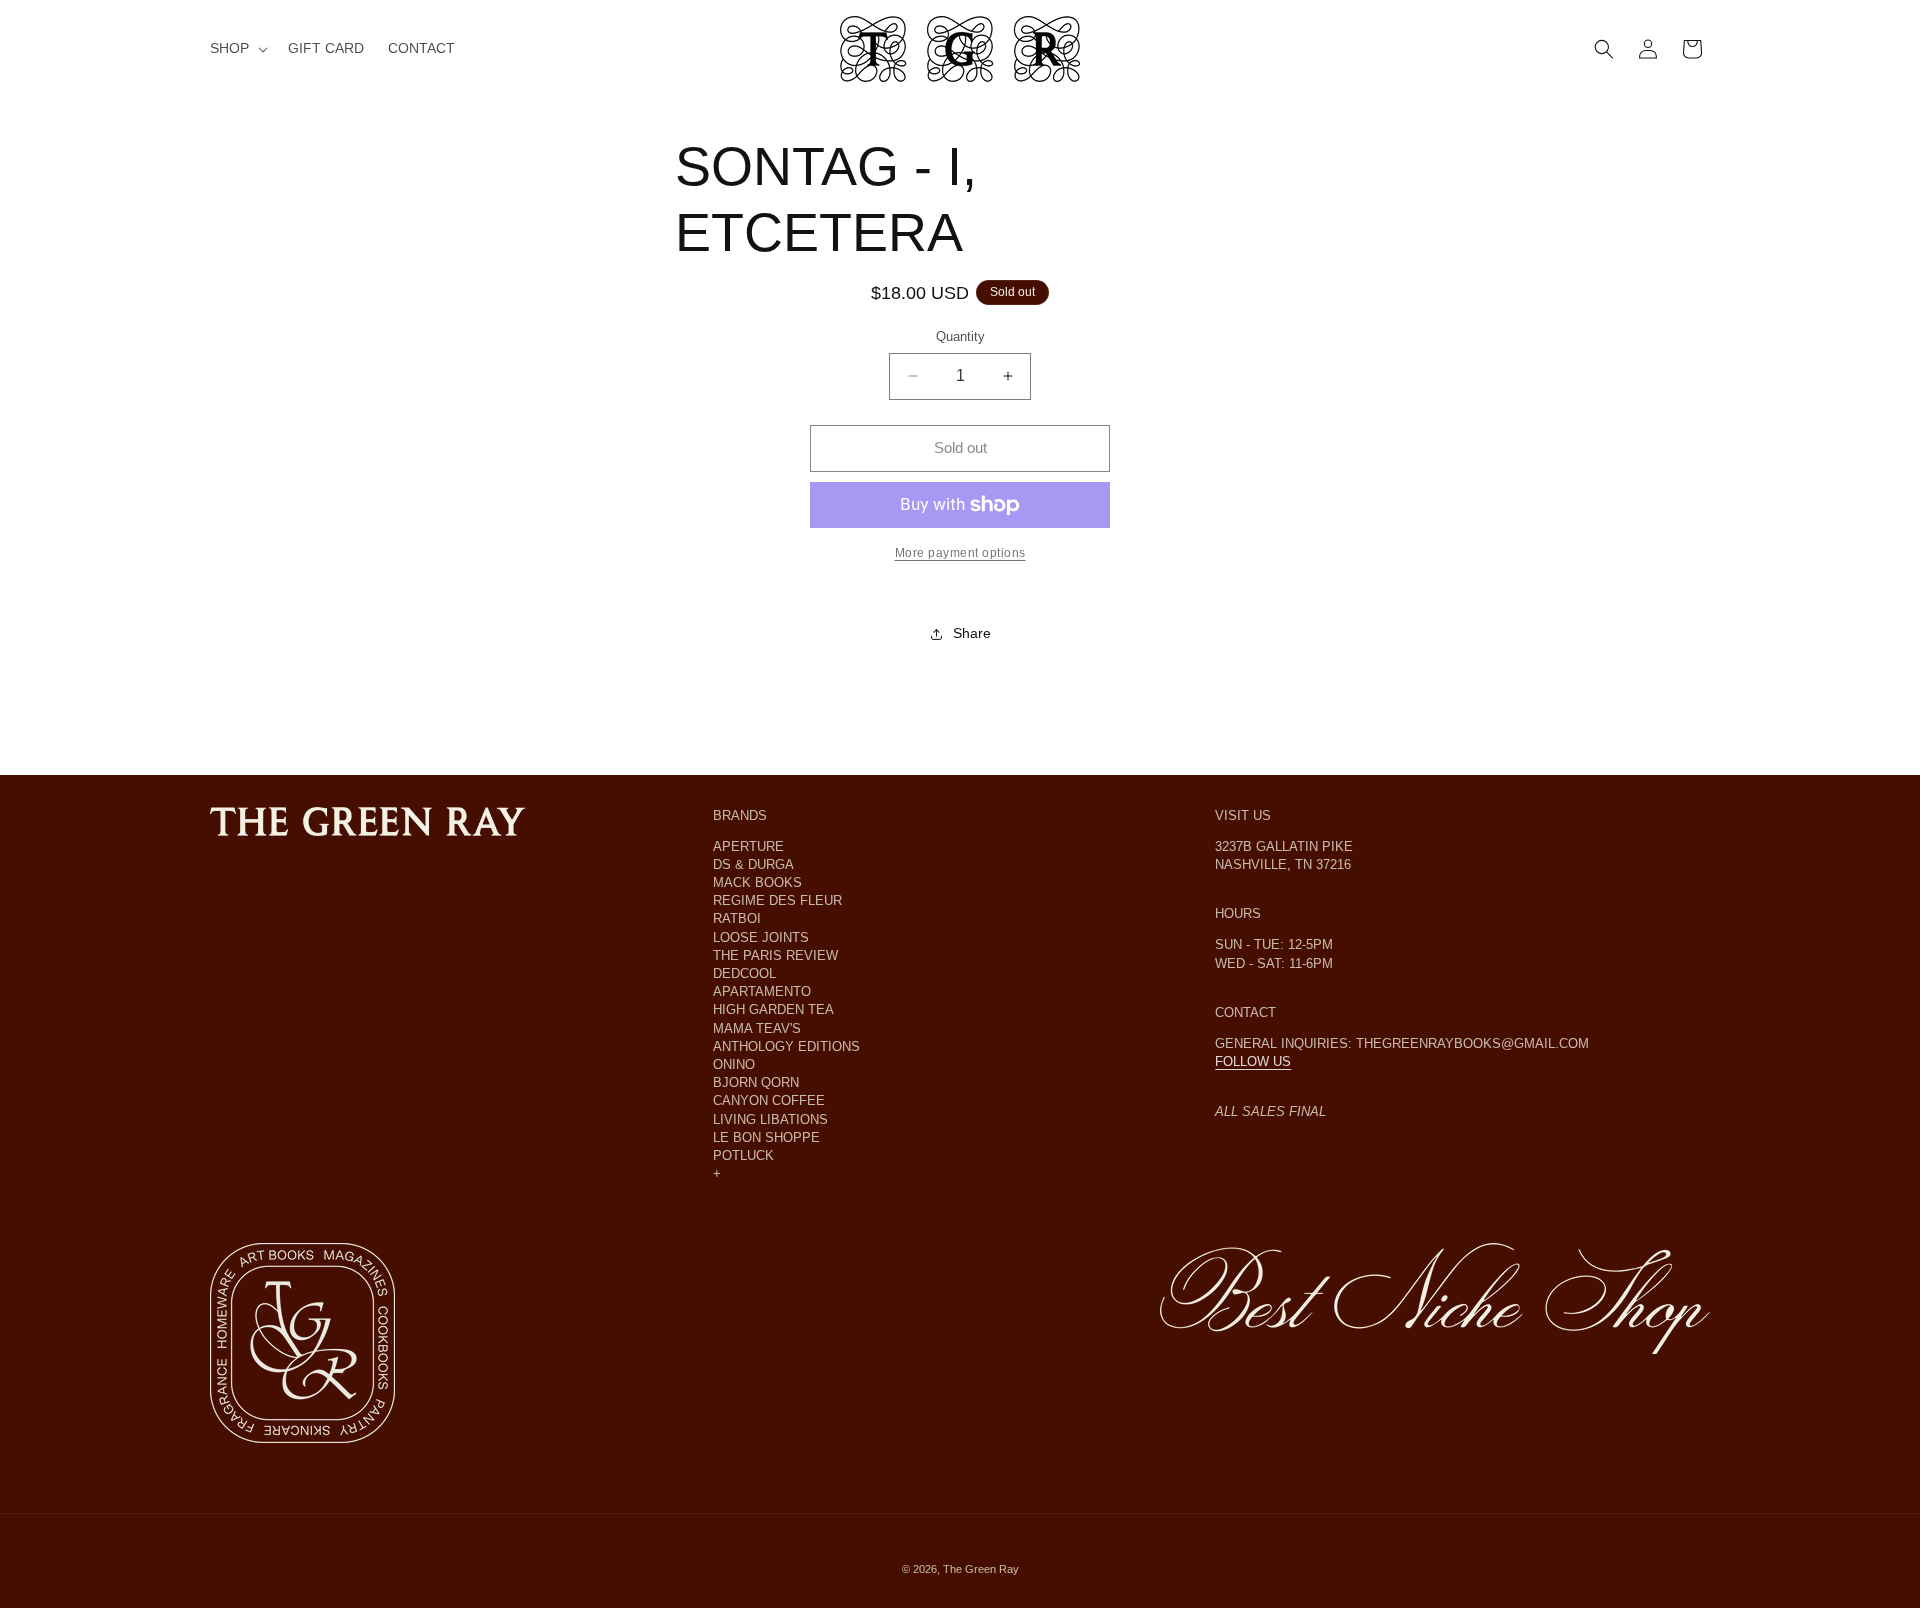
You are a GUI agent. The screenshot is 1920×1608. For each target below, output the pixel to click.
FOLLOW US (1253, 1061)
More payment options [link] (960, 553)
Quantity (960, 336)
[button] (237, 48)
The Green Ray (981, 1569)
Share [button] (972, 633)
